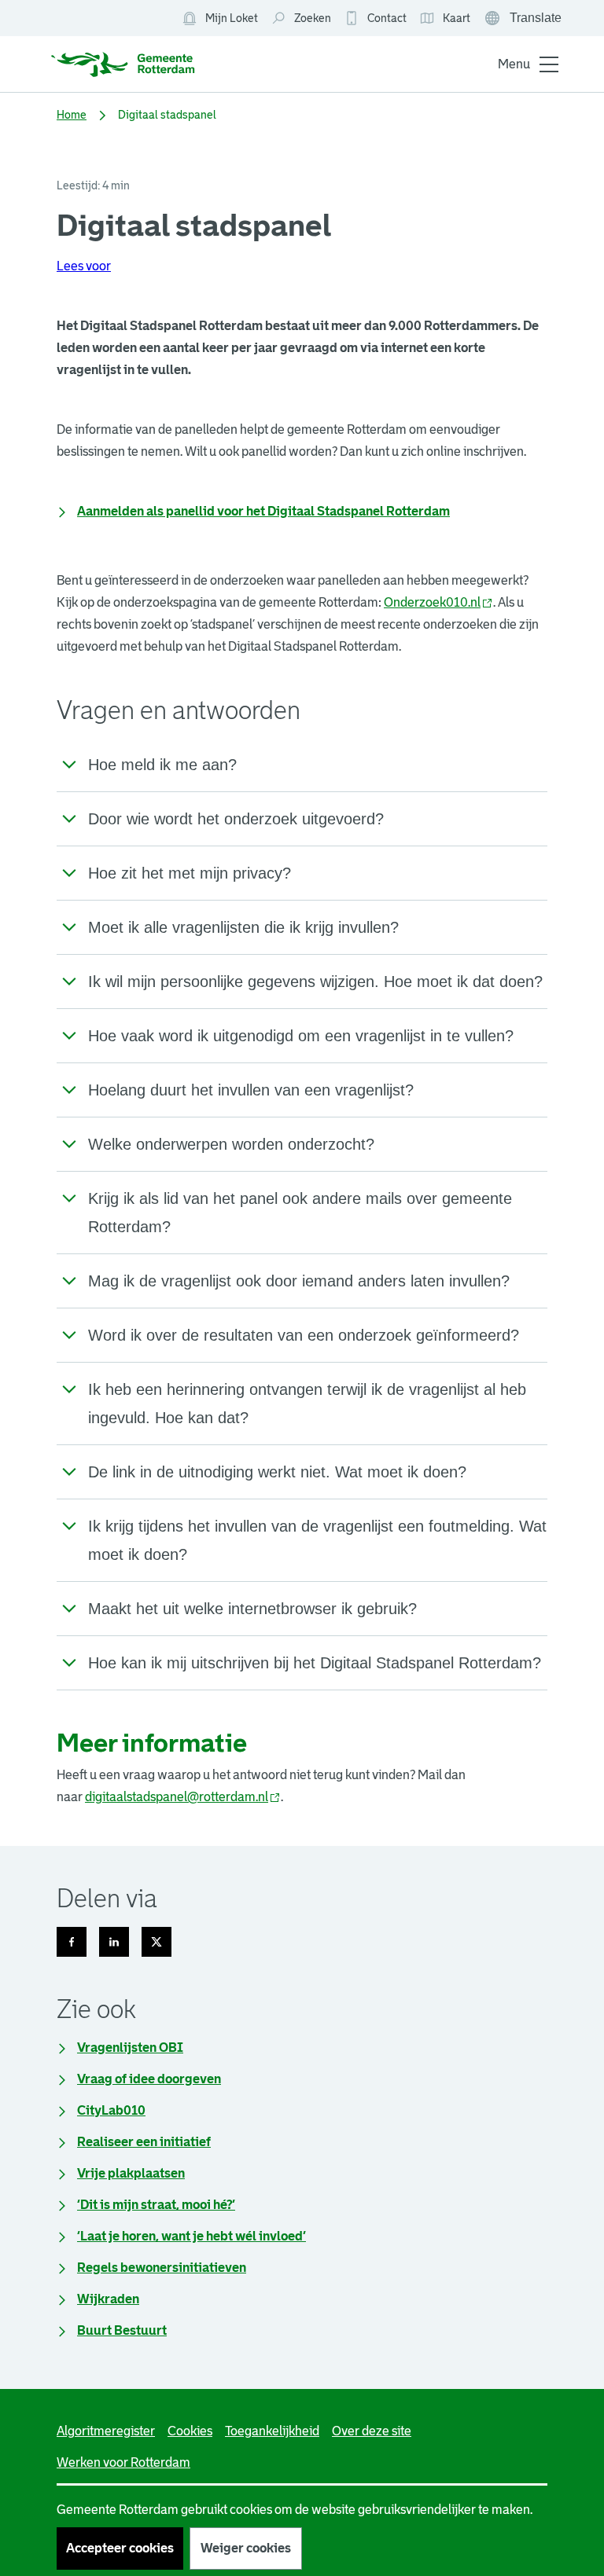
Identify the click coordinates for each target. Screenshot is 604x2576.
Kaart (445, 19)
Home (72, 115)
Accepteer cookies (120, 2548)
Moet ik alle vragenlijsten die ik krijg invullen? (243, 927)
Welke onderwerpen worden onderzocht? (231, 1144)
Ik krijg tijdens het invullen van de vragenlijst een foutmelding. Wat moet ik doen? (317, 1540)
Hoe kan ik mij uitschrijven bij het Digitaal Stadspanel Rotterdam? (315, 1663)
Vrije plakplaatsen (131, 2173)
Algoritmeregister (106, 2431)
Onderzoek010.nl (438, 602)
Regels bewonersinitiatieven (162, 2268)
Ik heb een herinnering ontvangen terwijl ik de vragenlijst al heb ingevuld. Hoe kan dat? (307, 1404)
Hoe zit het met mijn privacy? (190, 873)
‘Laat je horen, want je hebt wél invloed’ (192, 2236)
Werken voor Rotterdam (123, 2462)
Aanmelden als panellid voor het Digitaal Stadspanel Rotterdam (263, 511)
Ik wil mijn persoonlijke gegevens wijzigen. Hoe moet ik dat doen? (315, 982)
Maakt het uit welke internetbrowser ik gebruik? (252, 1609)
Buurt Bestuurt (122, 2330)
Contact (387, 18)
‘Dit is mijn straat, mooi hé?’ (156, 2205)
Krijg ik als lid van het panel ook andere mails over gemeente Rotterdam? (300, 1213)
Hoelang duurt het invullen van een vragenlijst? (251, 1090)
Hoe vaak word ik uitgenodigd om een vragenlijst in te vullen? (301, 1036)
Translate (525, 20)
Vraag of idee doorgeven (149, 2079)
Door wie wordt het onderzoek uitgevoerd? (236, 819)
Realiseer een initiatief (144, 2142)
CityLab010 (111, 2110)
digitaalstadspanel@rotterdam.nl (183, 1797)
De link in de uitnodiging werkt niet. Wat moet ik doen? (277, 1472)
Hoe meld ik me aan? (162, 765)
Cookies (190, 2431)
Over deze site (372, 2431)
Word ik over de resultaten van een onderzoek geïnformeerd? (304, 1335)
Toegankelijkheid (272, 2431)
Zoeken (313, 18)
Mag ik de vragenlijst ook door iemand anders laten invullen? (299, 1281)
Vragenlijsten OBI (130, 2048)
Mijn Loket (220, 19)
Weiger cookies (246, 2548)
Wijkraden (108, 2299)
